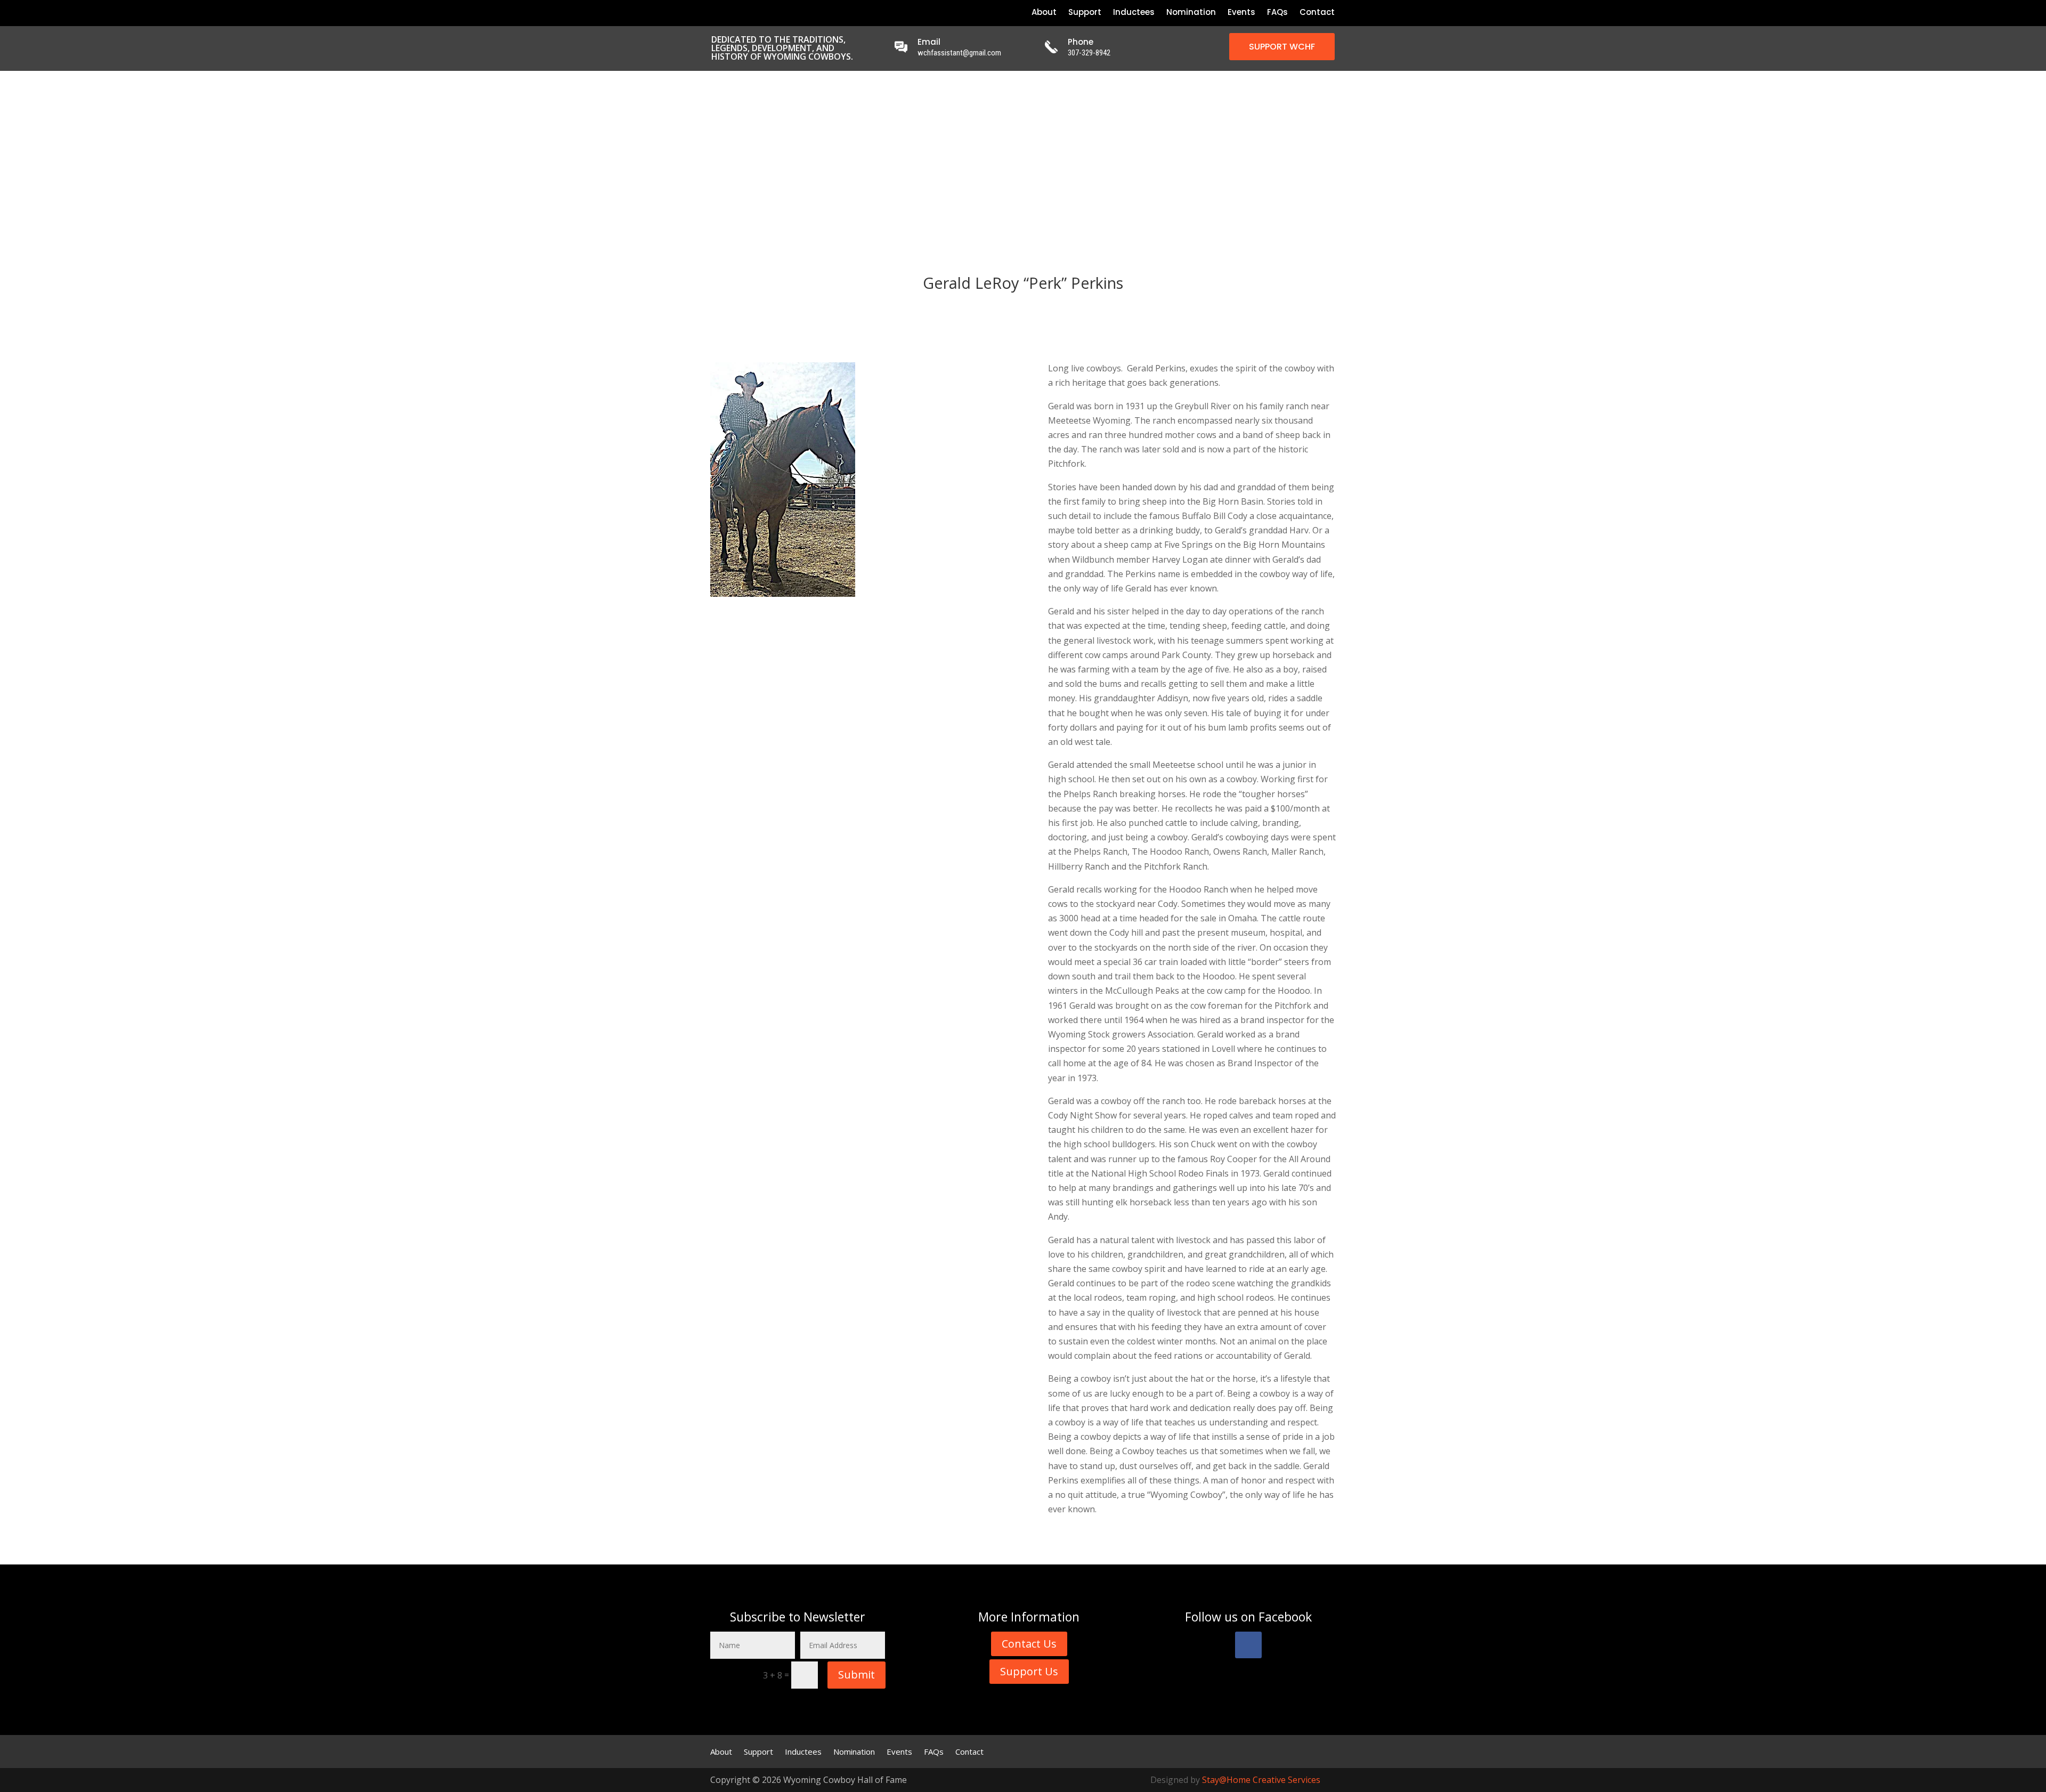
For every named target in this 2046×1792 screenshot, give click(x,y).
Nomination (1191, 13)
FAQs (1277, 13)
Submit (856, 1675)
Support (1085, 13)
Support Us (1029, 1671)
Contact (1317, 13)
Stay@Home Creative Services (1261, 1780)
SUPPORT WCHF (1282, 47)
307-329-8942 (1089, 53)
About (1044, 13)
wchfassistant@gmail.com (959, 53)
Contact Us (1029, 1644)
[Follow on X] (730, 12)
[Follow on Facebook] (712, 12)
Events (1241, 13)
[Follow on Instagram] (748, 12)
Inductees (1134, 13)
